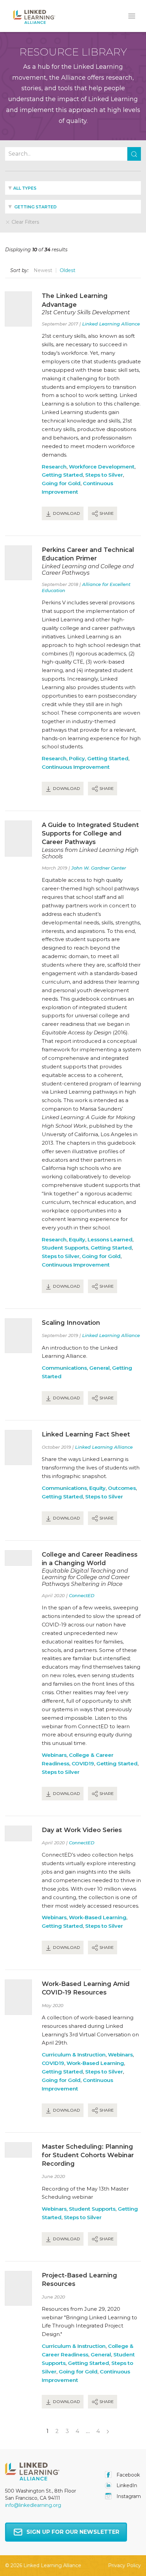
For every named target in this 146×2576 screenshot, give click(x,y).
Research (54, 467)
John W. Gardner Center (99, 868)
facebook (127, 2475)
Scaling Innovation (71, 1323)
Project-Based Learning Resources (79, 2280)
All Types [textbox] (25, 188)
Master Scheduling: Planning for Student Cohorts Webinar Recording (88, 2155)
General (99, 1368)
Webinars (54, 1755)
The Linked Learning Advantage (75, 300)
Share (106, 513)
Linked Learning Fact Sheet (86, 1434)
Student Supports (65, 1248)
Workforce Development (102, 467)
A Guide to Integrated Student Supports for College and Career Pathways (90, 833)
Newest (43, 270)
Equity (77, 1239)
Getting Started (62, 475)
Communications (64, 1368)
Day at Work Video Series (82, 1830)
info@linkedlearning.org (33, 2505)
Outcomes (122, 1488)
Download (66, 513)
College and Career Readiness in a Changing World (90, 1559)
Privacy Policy (124, 2565)
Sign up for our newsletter (73, 2532)
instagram (128, 2496)
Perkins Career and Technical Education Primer (88, 554)
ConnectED (82, 1595)
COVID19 (83, 1763)
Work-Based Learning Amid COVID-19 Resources (86, 1988)
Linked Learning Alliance (111, 324)
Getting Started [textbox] (35, 207)
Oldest (68, 270)
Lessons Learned (110, 1239)
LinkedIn (126, 2485)
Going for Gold (61, 483)
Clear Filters (25, 222)
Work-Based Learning (98, 1917)
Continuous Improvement (76, 767)
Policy (77, 758)
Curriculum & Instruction (74, 2055)
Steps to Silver (104, 475)
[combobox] (73, 188)
